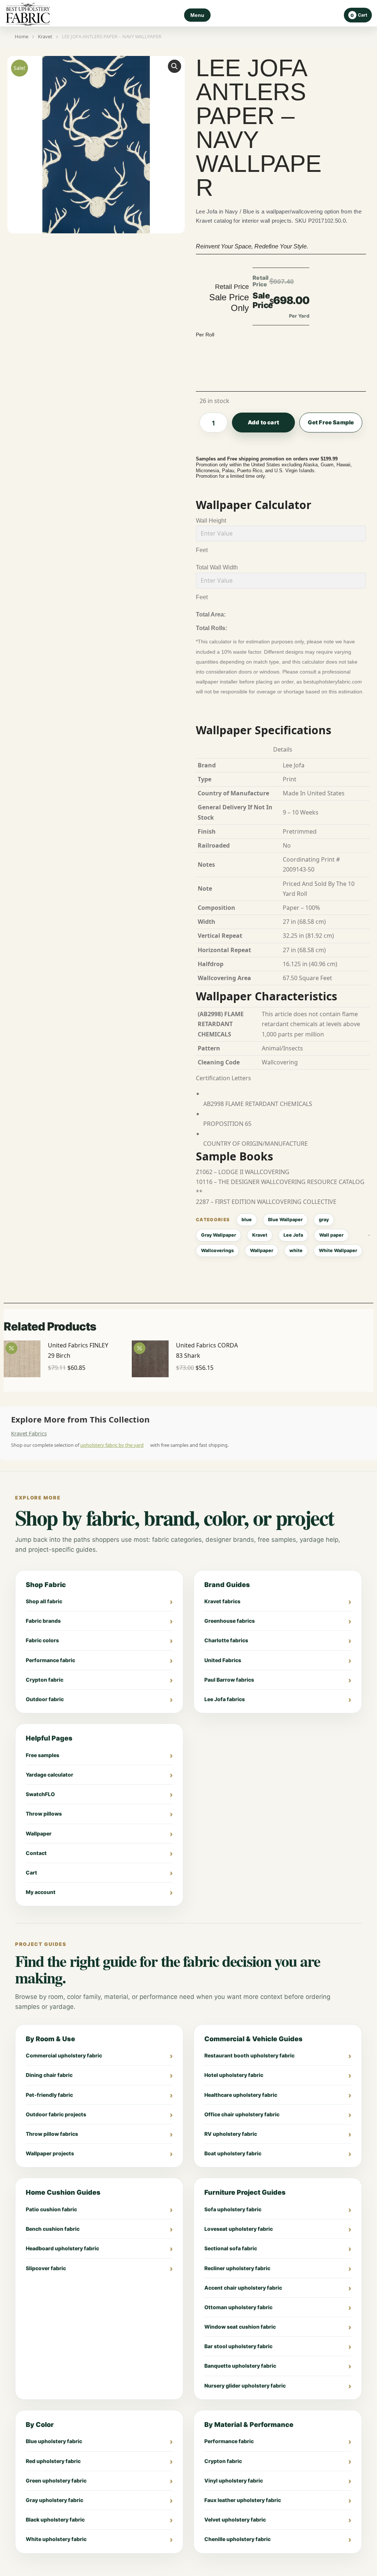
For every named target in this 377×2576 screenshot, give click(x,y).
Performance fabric (50, 1660)
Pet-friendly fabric (49, 2095)
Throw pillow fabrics (52, 2134)
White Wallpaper (338, 1250)
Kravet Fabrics (29, 1433)
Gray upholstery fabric (54, 2500)
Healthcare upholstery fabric (241, 2095)
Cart (31, 1872)
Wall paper (331, 1235)
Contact (36, 1853)
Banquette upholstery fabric (240, 2366)
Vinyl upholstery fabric (234, 2480)
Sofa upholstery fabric (233, 2209)
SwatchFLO (40, 1794)
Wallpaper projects (50, 2153)
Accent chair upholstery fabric (243, 2288)
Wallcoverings (217, 1250)
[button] (175, 66)
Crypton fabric (45, 1680)
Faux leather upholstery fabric (243, 2500)
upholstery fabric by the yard (112, 1445)
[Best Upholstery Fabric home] (28, 15)
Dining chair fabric (49, 2075)
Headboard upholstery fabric (62, 2248)
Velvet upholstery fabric (235, 2520)
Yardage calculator (50, 1775)
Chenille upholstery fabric (237, 2539)
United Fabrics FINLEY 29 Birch (78, 1350)
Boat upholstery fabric (233, 2153)
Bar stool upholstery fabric (238, 2346)
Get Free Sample (331, 422)
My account (41, 1892)
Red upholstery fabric (53, 2461)
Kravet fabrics (222, 1601)
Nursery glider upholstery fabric (245, 2386)
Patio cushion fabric (51, 2209)
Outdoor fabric (45, 1699)
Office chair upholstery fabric (242, 2114)
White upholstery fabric (56, 2539)
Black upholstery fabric (55, 2520)
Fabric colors (42, 1640)
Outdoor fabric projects (56, 2114)
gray (324, 1220)
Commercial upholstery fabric (64, 2055)
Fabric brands (43, 1621)
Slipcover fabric (46, 2268)
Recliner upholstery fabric (237, 2268)
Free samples (43, 1755)
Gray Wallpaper (219, 1235)
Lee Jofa (293, 1235)
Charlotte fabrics (226, 1640)
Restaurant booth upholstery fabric (249, 2055)
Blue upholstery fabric (54, 2441)
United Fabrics (223, 1660)
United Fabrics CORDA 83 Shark (207, 1350)
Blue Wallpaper (285, 1220)
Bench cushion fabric (53, 2229)
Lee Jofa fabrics (225, 1699)
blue (247, 1220)
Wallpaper (262, 1250)
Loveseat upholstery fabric (239, 2229)
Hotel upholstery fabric (234, 2075)
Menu (197, 15)
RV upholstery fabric (231, 2134)
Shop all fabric (44, 1601)
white (296, 1250)
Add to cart (263, 422)
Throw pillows (44, 1814)
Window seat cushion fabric (240, 2327)
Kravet (260, 1235)
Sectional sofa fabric (231, 2248)
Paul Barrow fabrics (229, 1680)
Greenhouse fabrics (230, 1621)
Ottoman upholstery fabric (238, 2307)
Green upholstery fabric (56, 2480)
